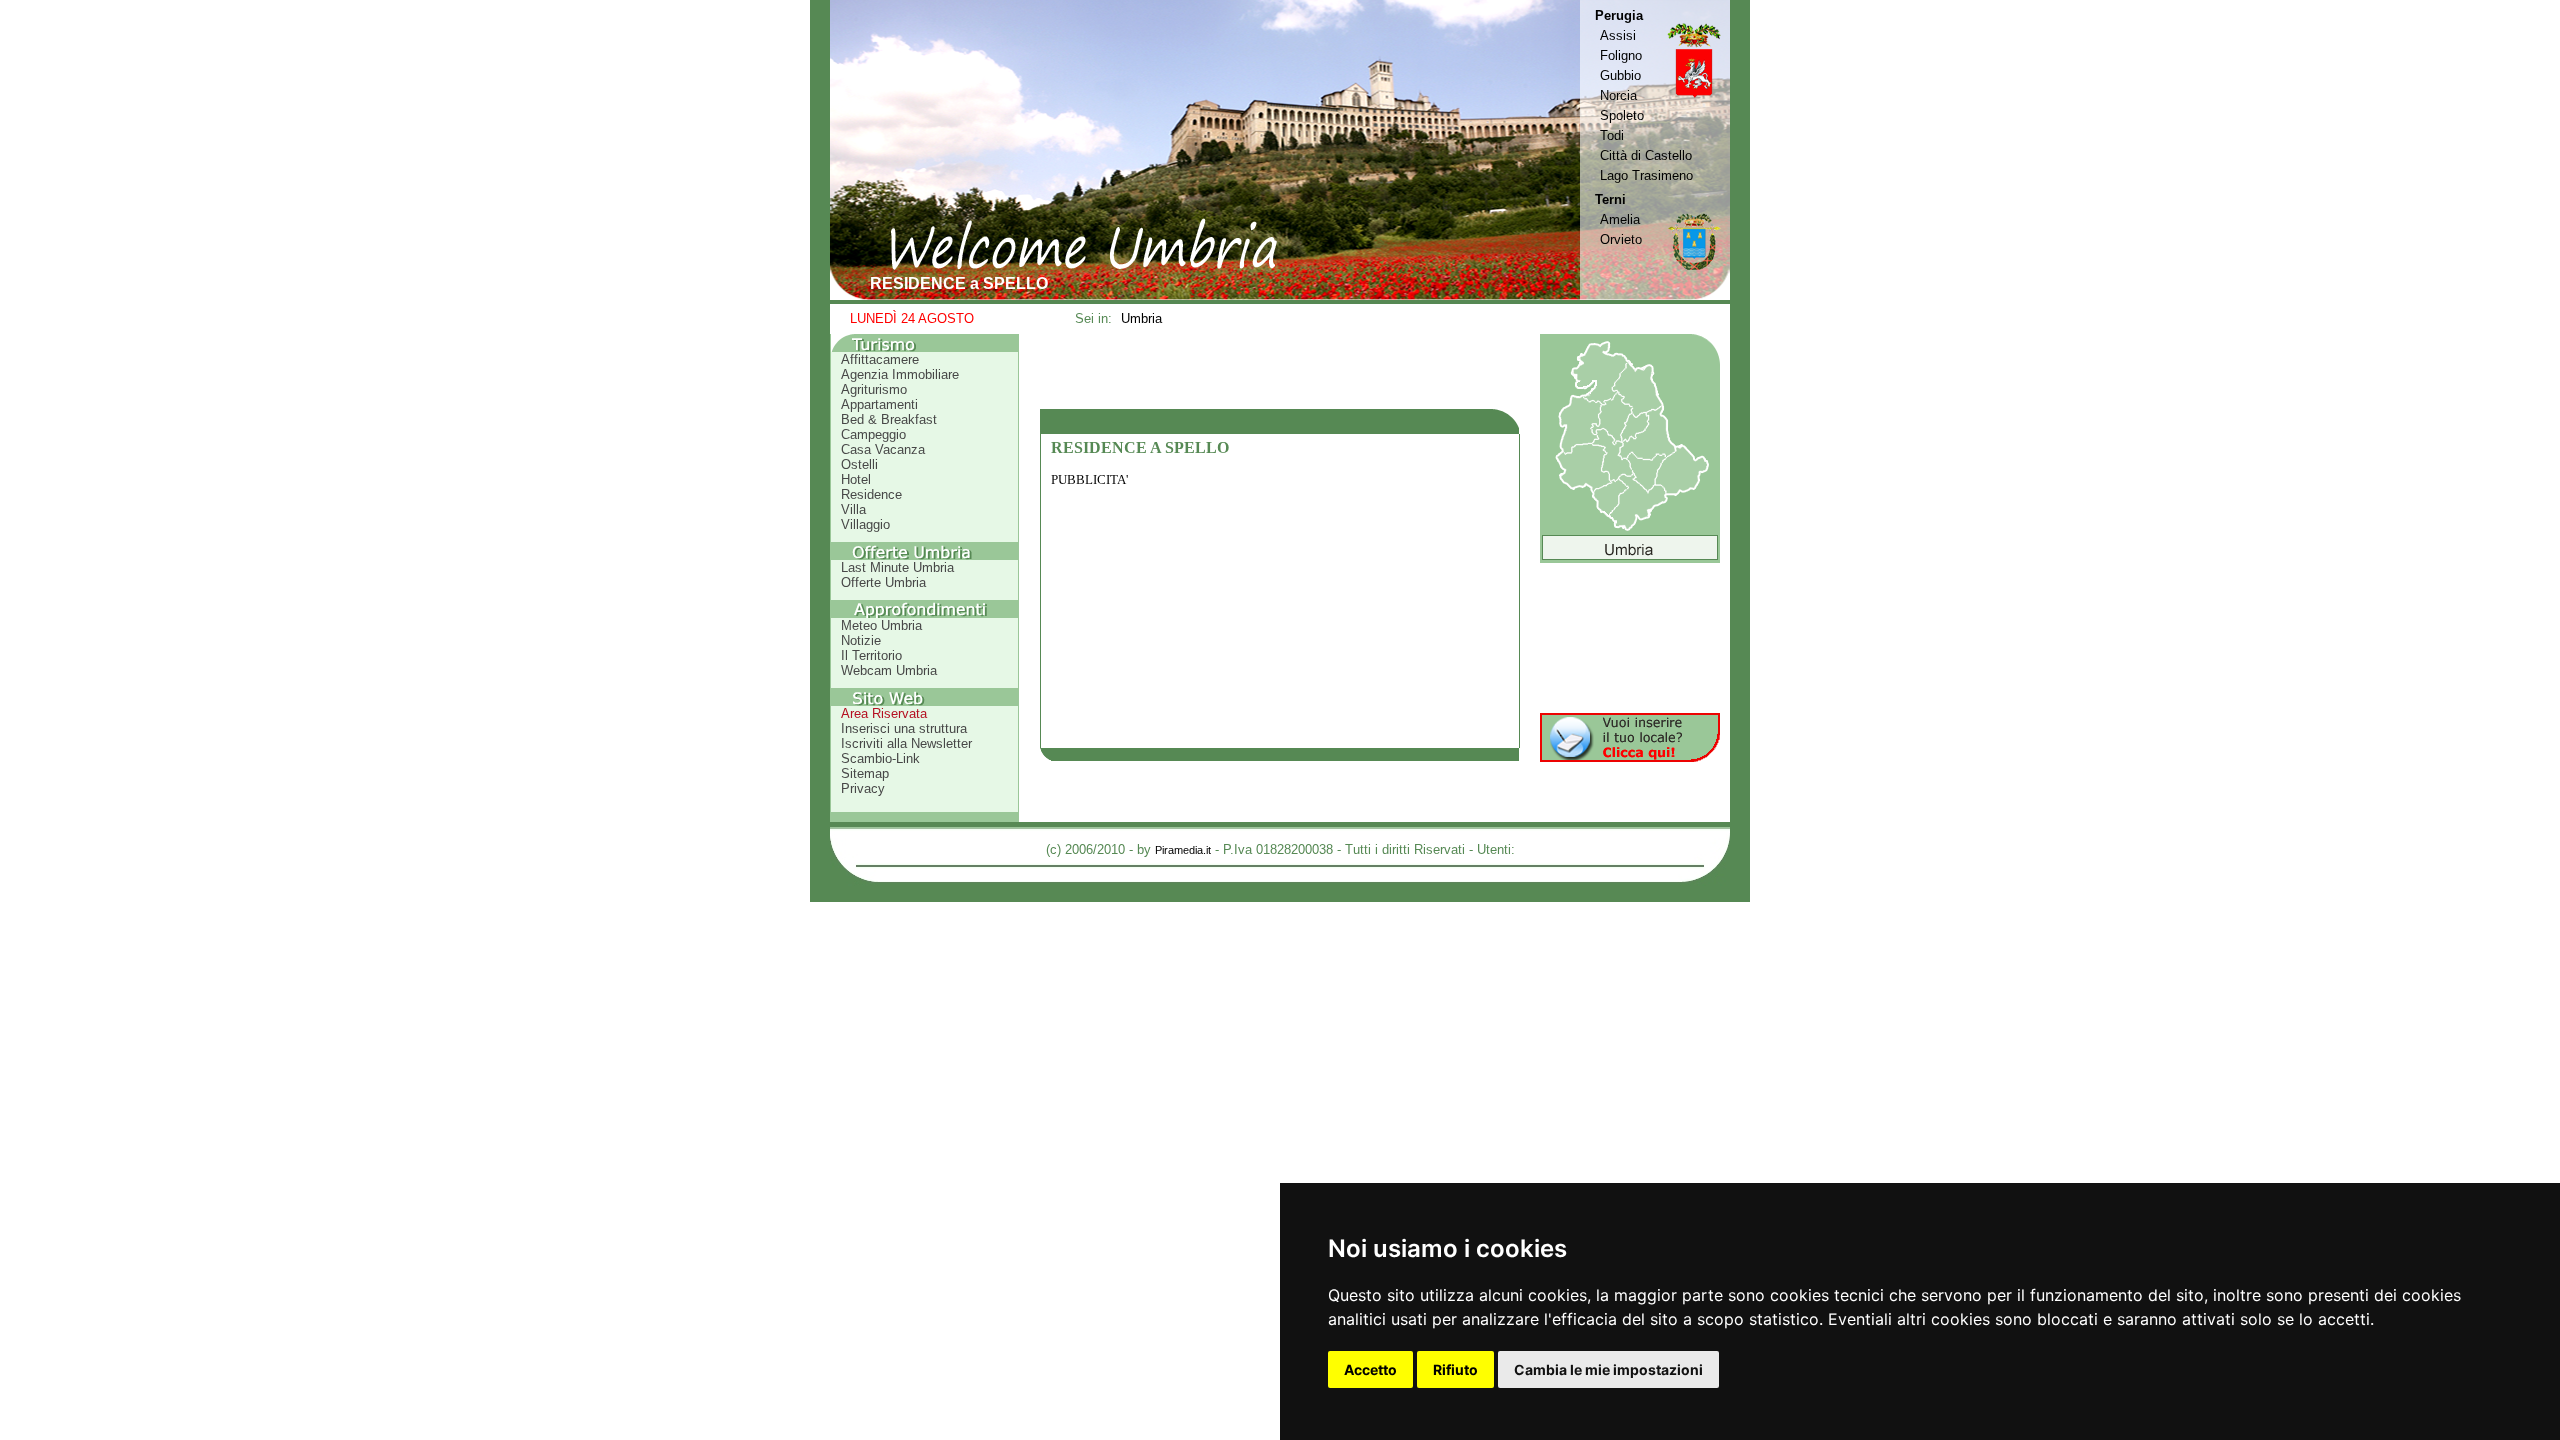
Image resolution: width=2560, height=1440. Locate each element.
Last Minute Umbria (897, 567)
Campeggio (873, 434)
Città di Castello (1646, 155)
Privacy (863, 788)
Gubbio (1620, 75)
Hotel (856, 479)
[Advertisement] (1280, 371)
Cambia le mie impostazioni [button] (1608, 1369)
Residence (871, 494)
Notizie (861, 640)
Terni (1610, 199)
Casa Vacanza (883, 449)
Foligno (1621, 55)
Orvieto (1621, 239)
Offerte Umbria (883, 582)
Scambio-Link (880, 758)
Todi (1612, 135)
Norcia (1618, 95)
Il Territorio (871, 655)
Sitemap (865, 773)
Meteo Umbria (881, 625)
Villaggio (865, 524)
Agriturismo (874, 389)
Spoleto (1622, 115)
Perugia (1619, 15)
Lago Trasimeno (1646, 175)
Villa (853, 509)
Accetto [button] (1370, 1369)
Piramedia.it (1183, 850)
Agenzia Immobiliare (900, 374)
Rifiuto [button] (1455, 1369)
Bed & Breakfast (889, 419)
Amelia (1620, 219)
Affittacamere (880, 359)
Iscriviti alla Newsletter (906, 743)
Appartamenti (879, 404)
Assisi (1618, 35)
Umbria (1141, 318)
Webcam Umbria (889, 670)
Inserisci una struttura (904, 728)
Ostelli (859, 464)
